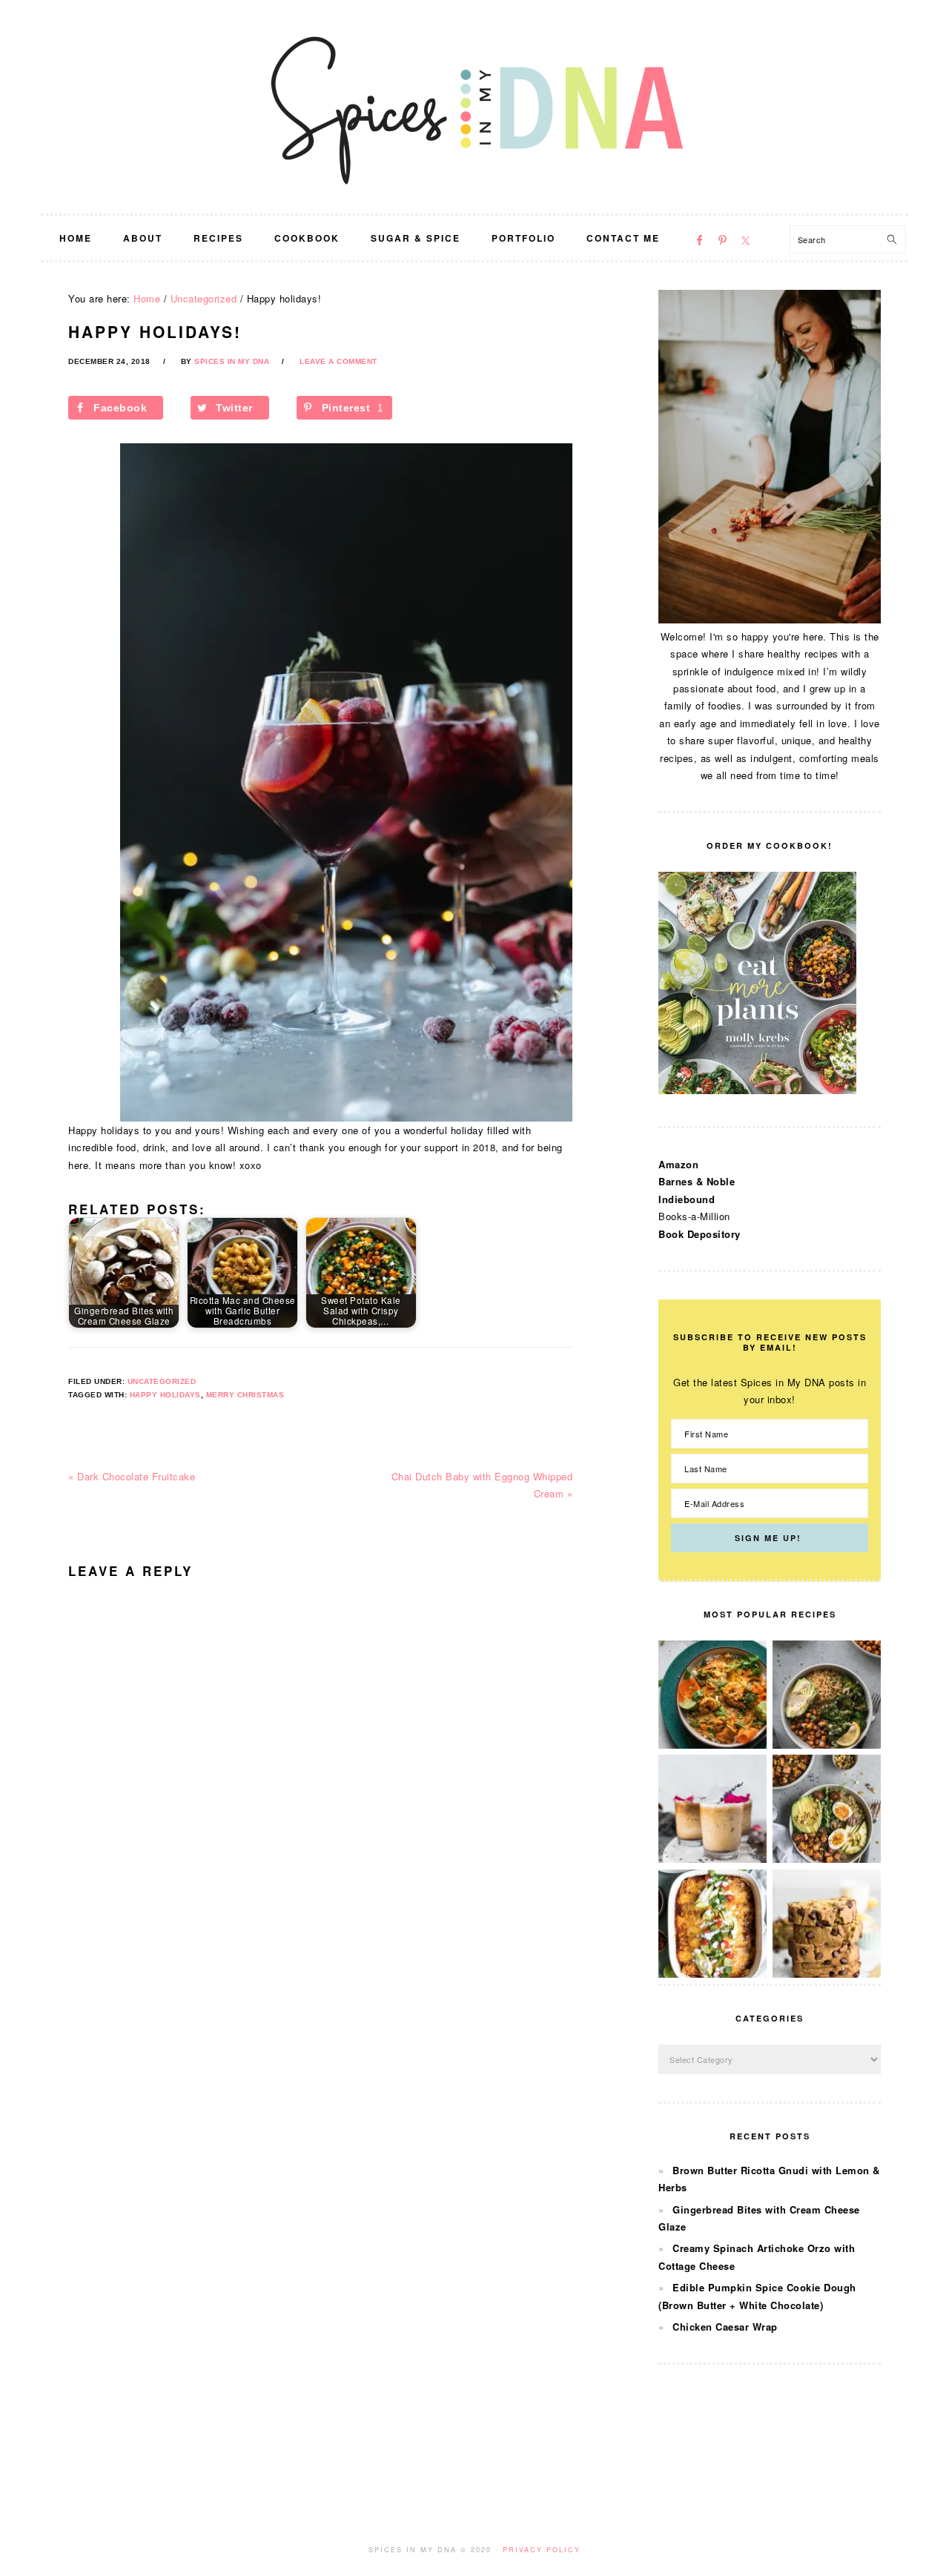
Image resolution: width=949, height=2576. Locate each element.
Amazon (678, 1164)
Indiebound (687, 1199)
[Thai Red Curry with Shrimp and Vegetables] (712, 1745)
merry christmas (245, 1395)
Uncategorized (162, 1381)
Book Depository (700, 1234)
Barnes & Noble (697, 1181)
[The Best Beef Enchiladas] (712, 1974)
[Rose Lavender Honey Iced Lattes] (712, 1859)
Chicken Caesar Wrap (725, 2327)
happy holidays (165, 1395)
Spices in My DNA (474, 107)
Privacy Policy (542, 2550)
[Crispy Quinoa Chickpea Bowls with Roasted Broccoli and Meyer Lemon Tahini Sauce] (827, 1745)
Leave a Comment (338, 361)
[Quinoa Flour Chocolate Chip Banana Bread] (827, 1974)
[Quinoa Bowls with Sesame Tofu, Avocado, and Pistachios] (827, 1859)
